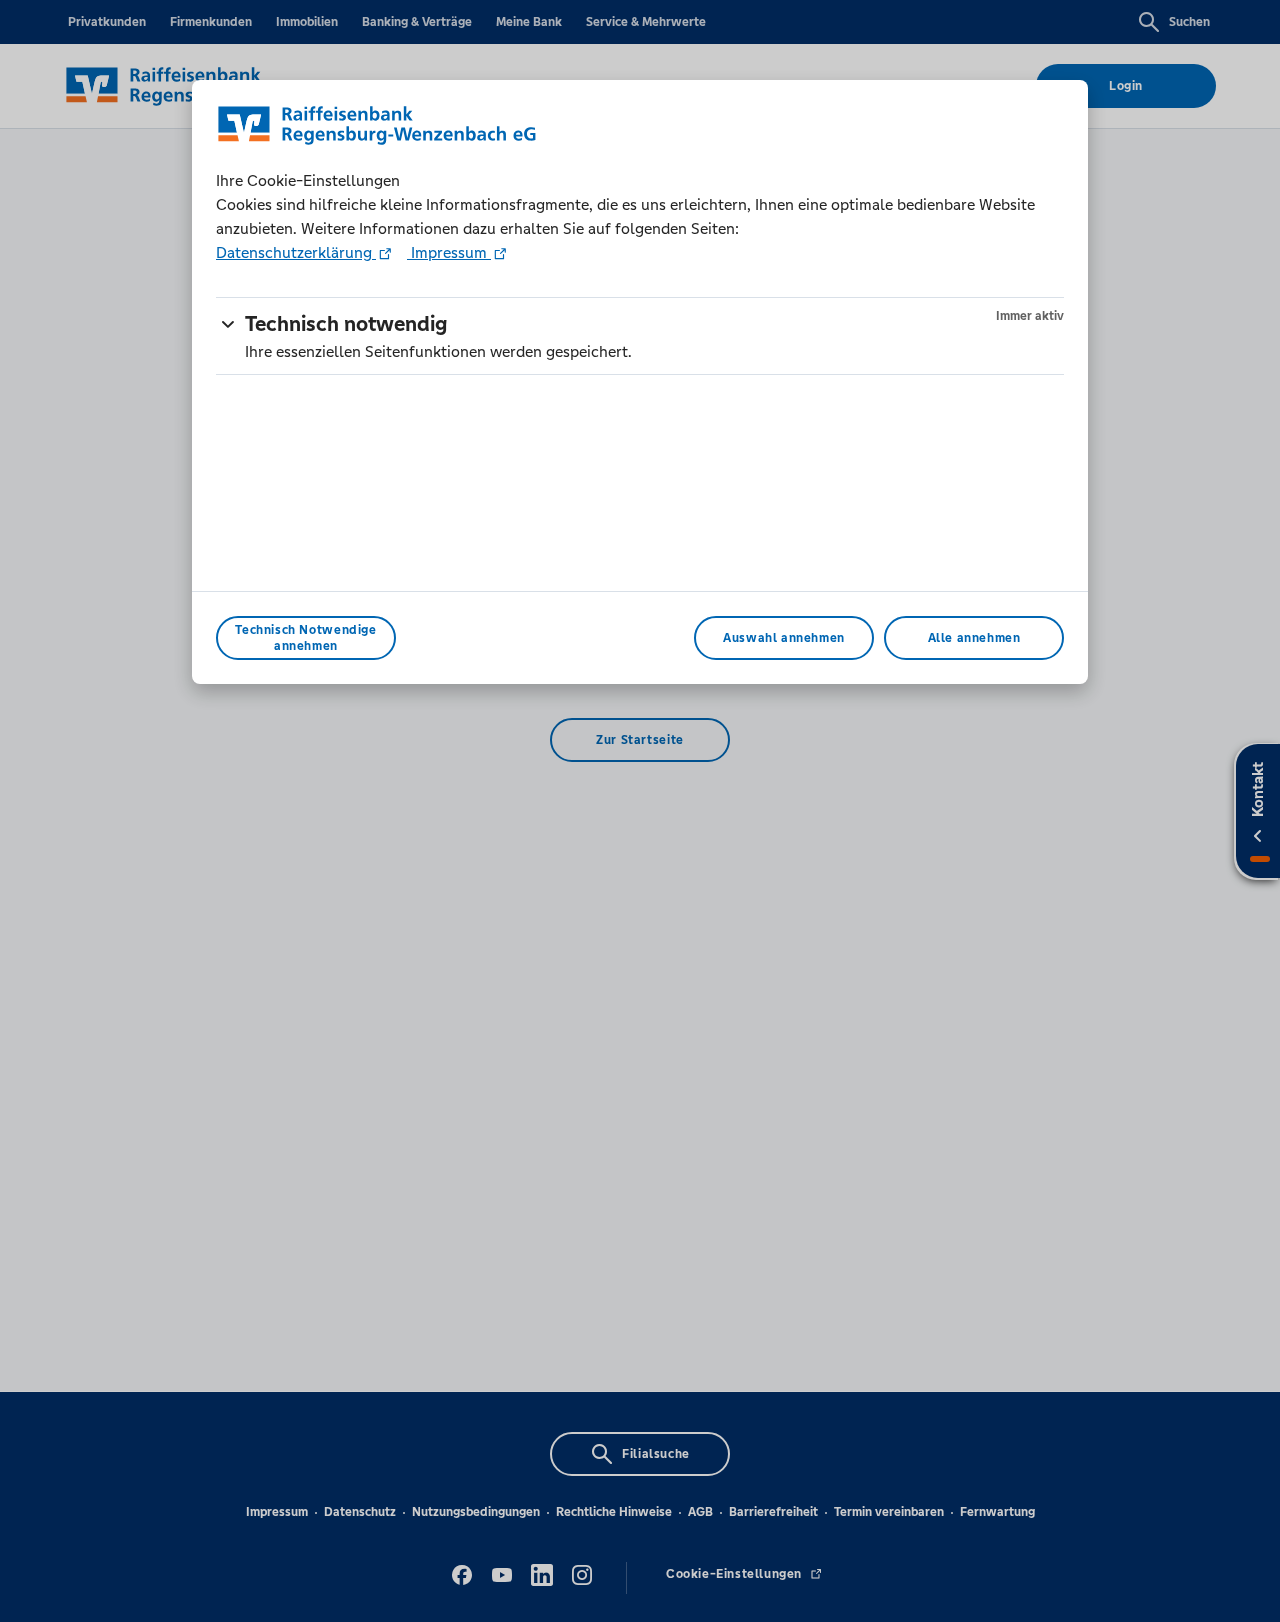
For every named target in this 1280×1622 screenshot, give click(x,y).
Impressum (449, 252)
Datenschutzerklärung (296, 252)
